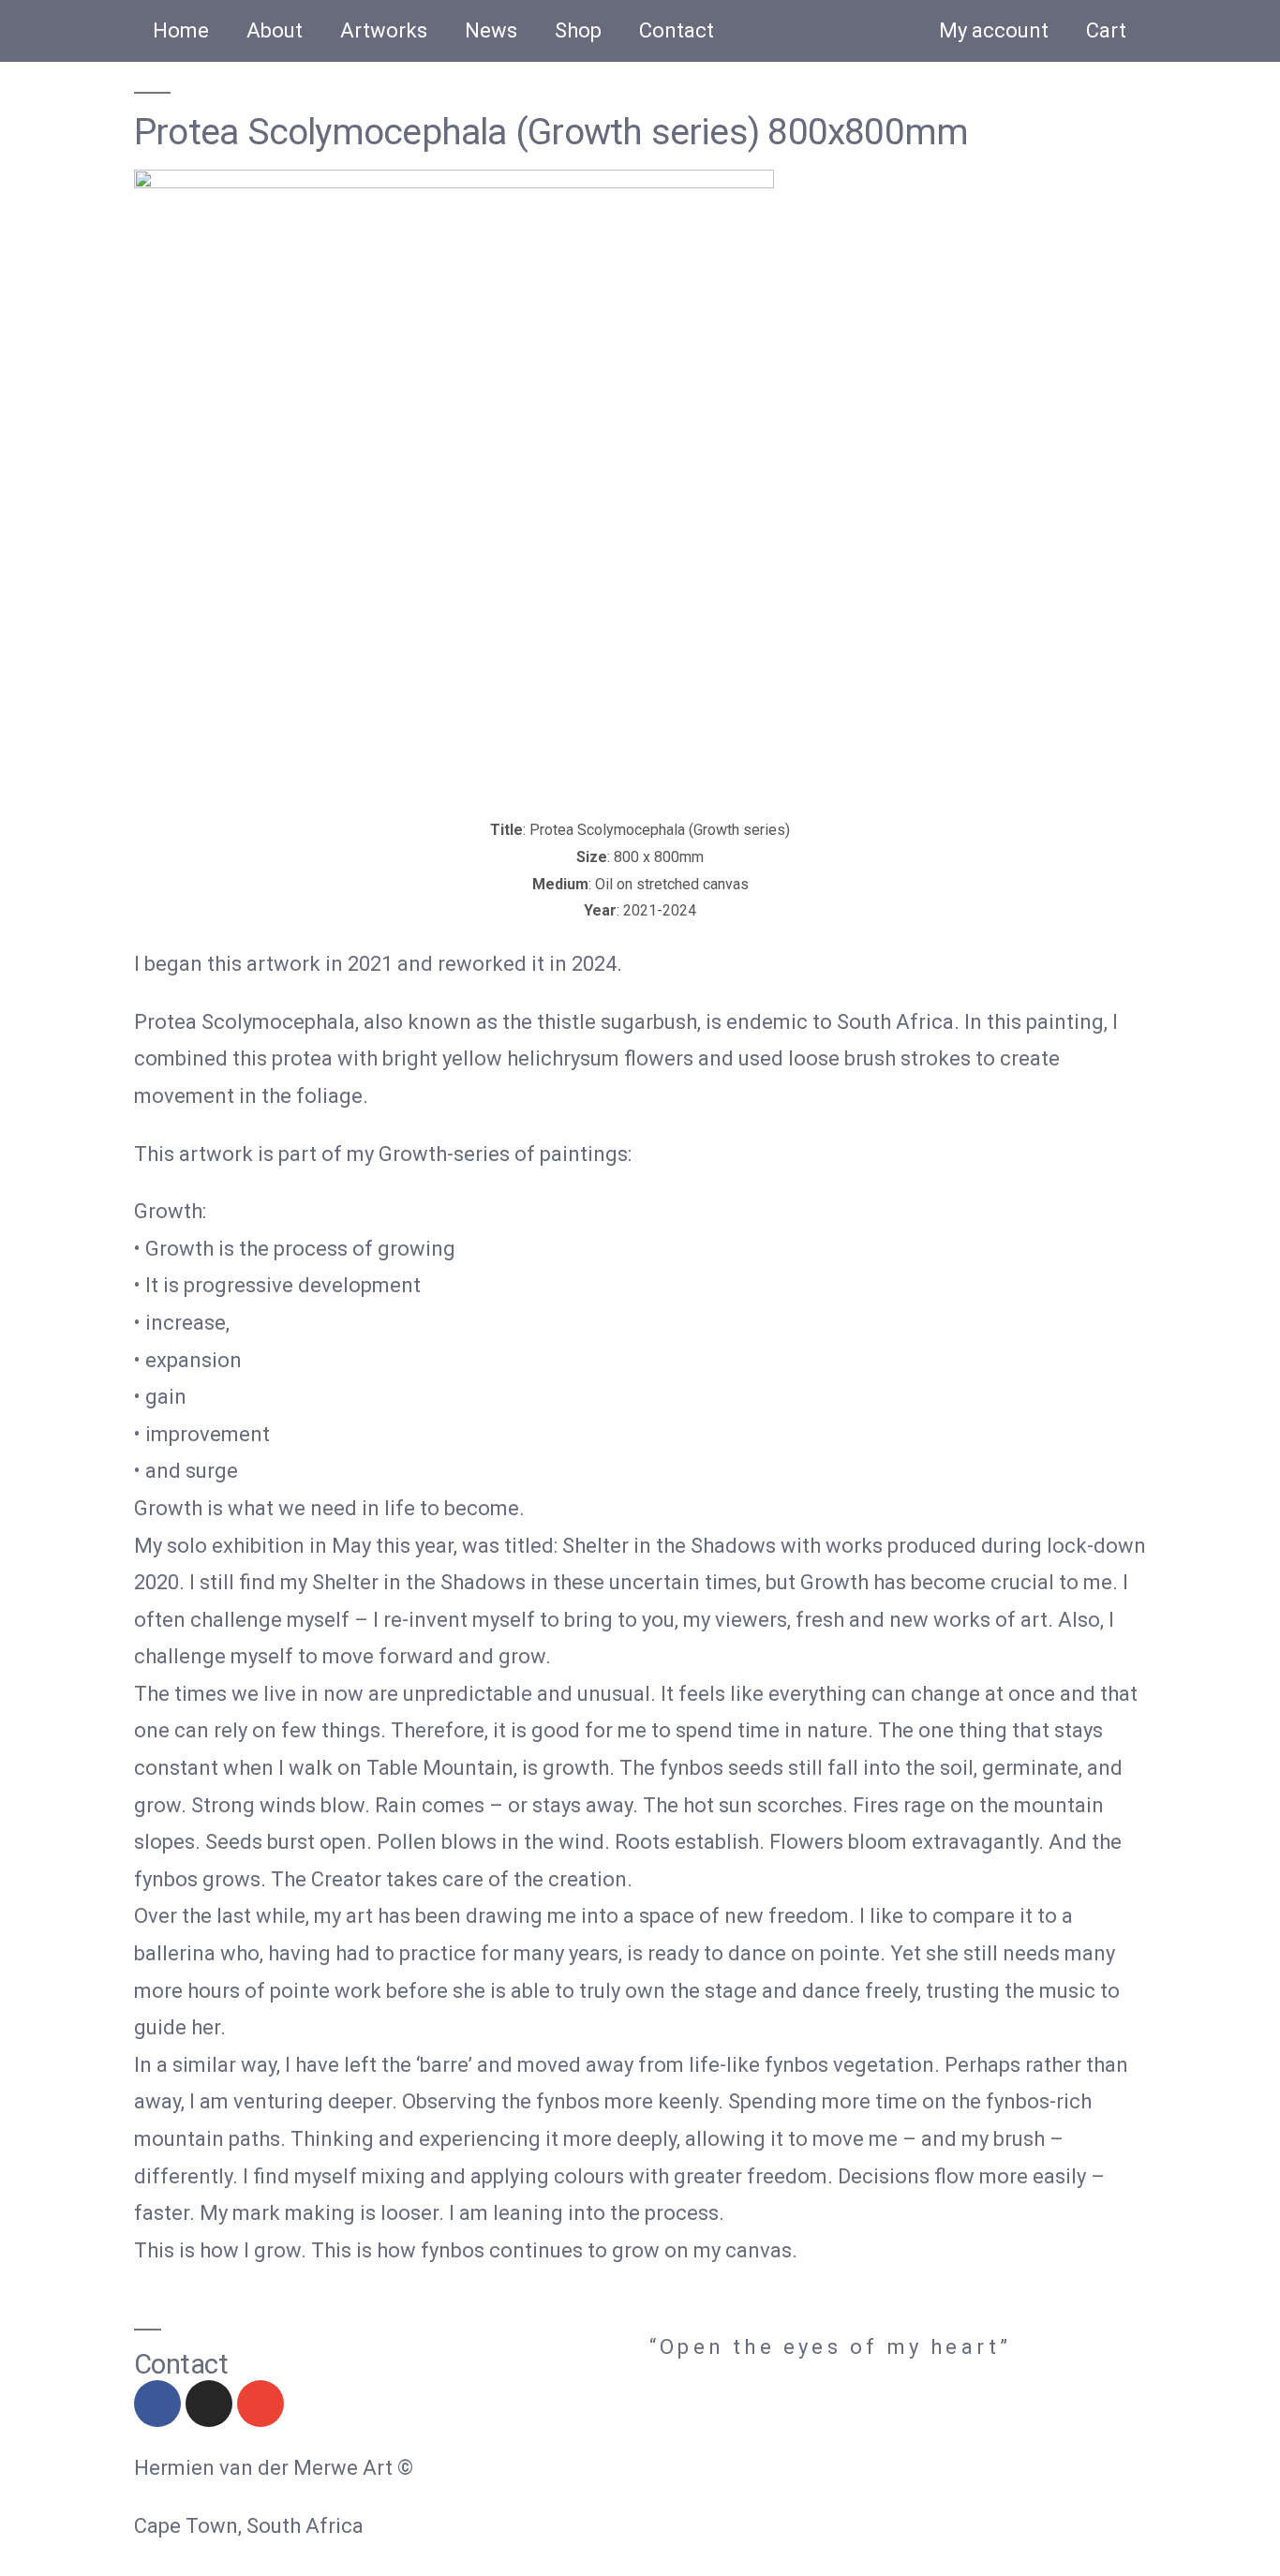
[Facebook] (157, 2404)
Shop (578, 30)
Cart (1106, 30)
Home (181, 30)
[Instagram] (209, 2404)
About (275, 30)
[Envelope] (260, 2404)
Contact (677, 30)
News (491, 30)
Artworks (384, 30)
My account (994, 30)
